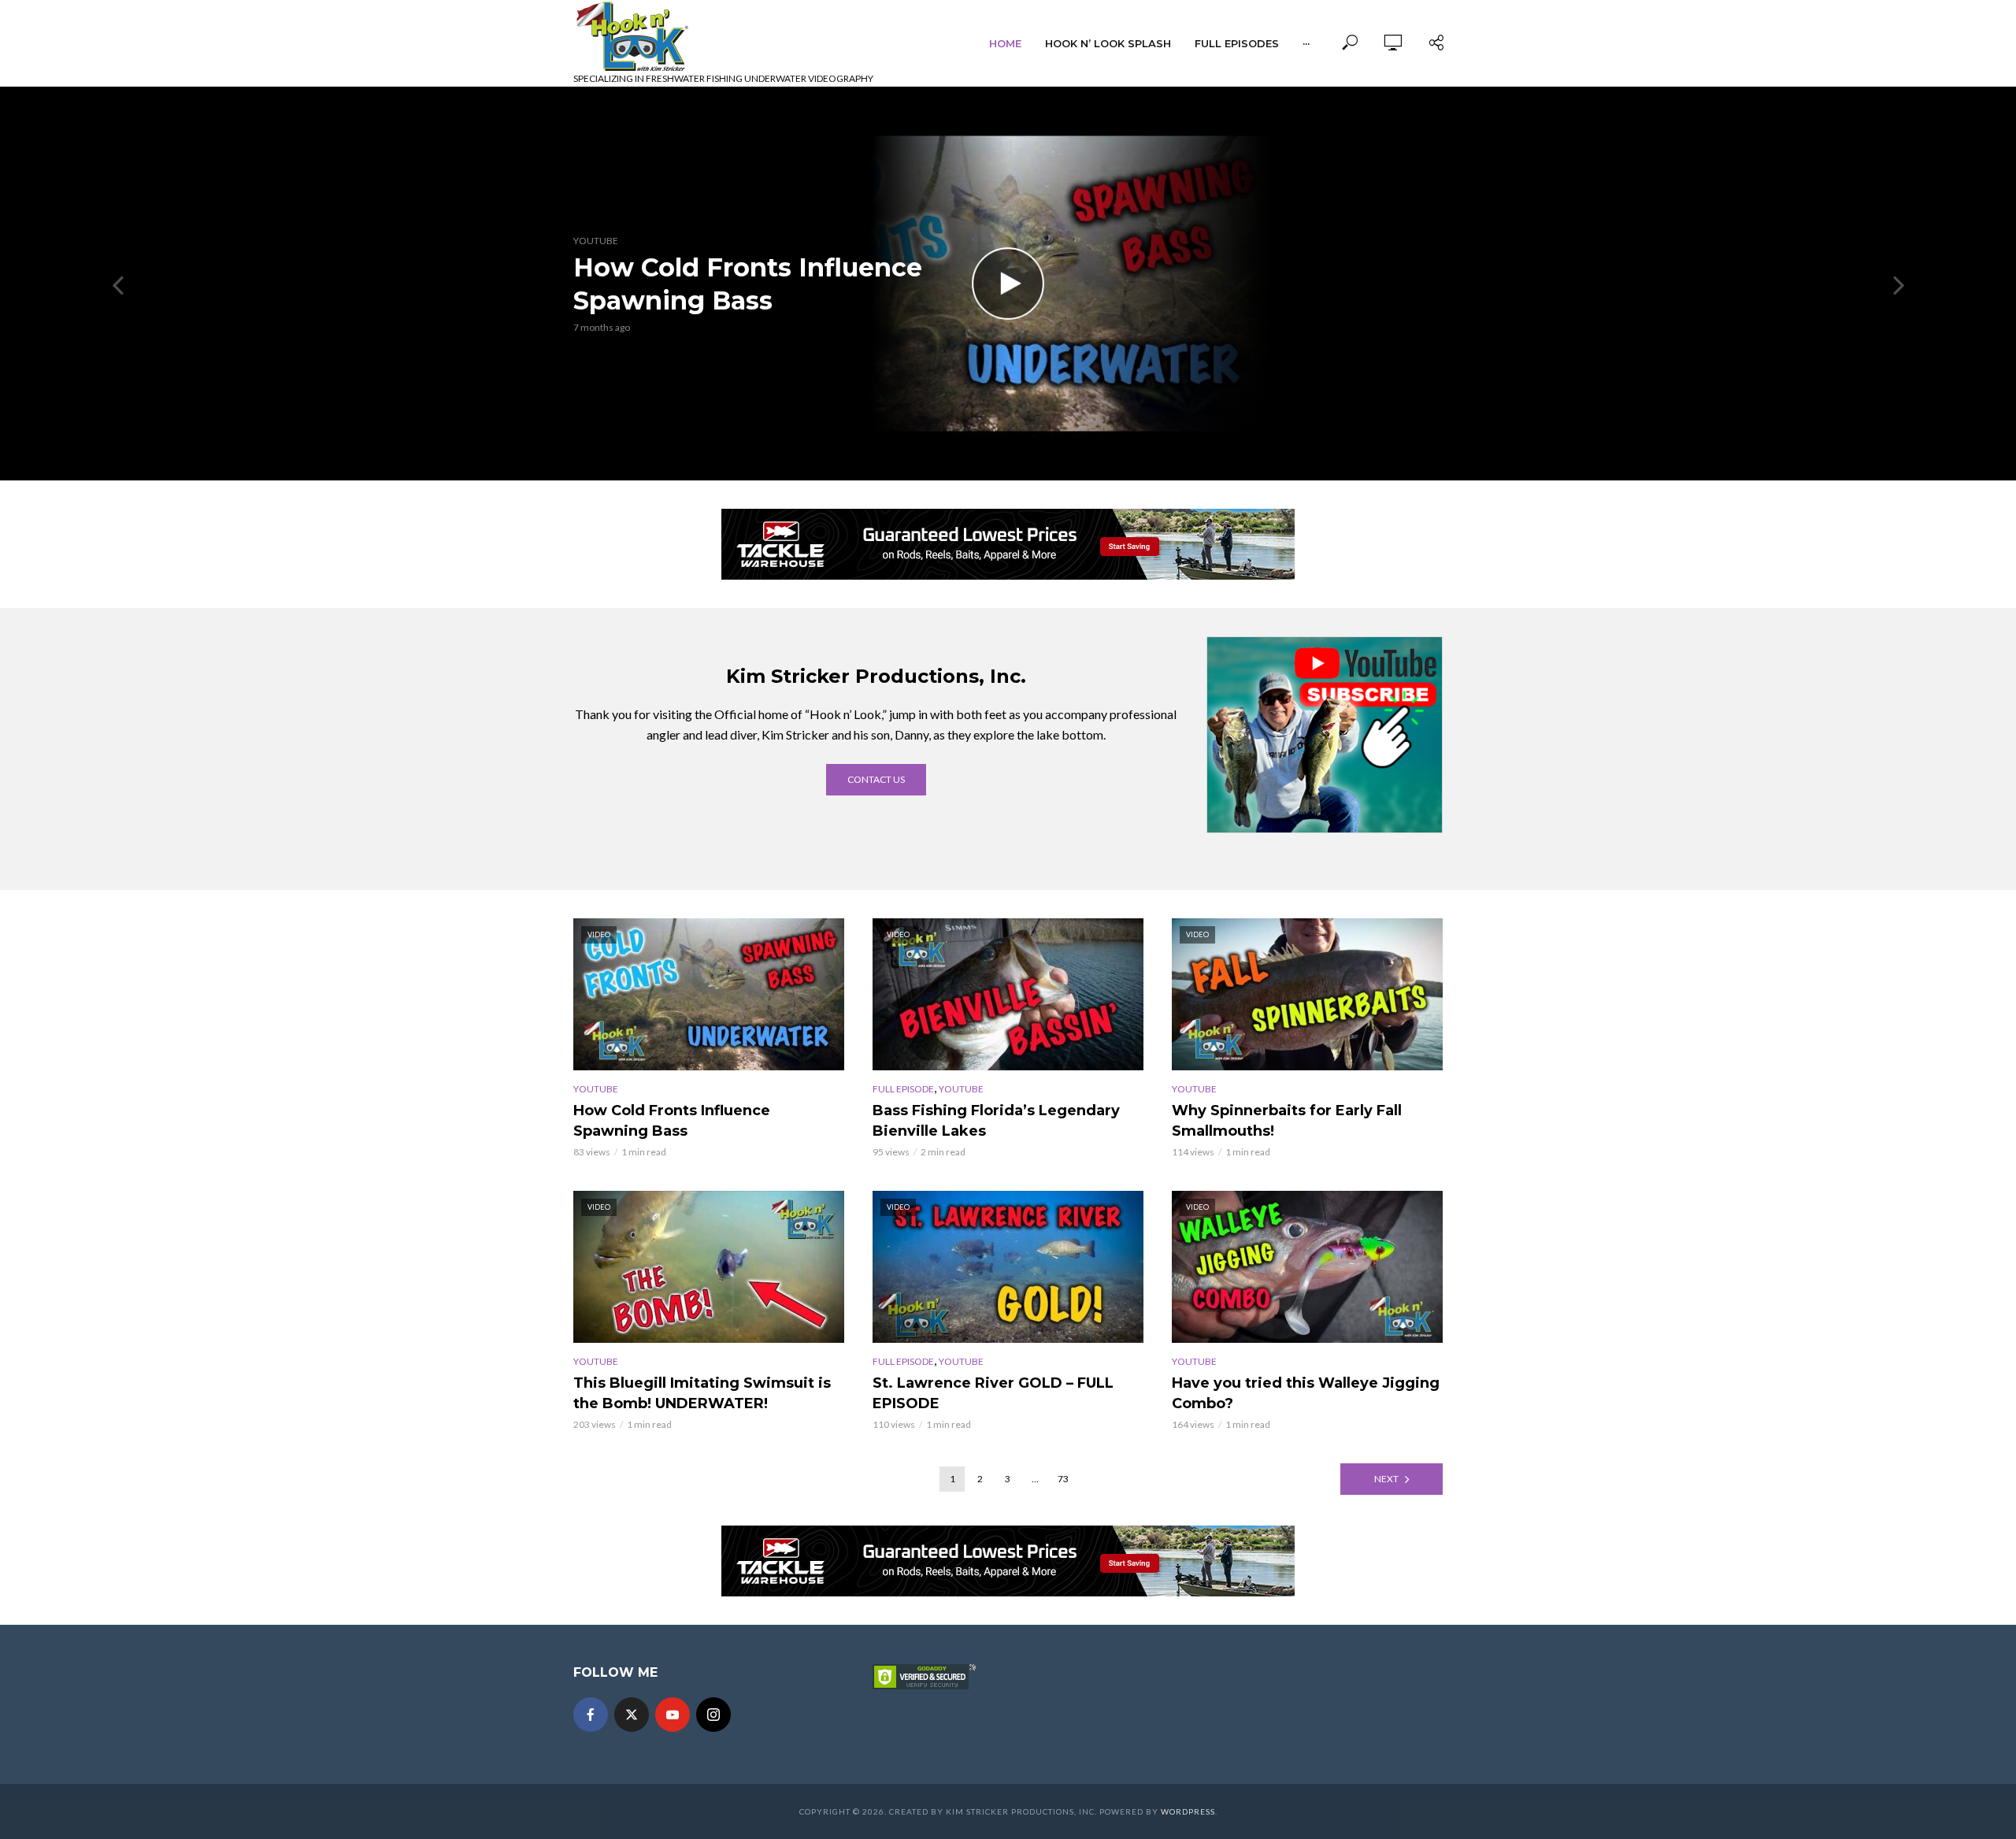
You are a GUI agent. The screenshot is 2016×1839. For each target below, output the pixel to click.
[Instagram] (713, 1715)
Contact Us (876, 779)
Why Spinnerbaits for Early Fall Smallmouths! (1287, 1121)
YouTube (596, 241)
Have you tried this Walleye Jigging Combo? (1306, 1393)
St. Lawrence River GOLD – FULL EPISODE (993, 1393)
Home (1005, 43)
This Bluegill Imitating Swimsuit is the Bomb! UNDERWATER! (702, 1393)
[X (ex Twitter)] (632, 1715)
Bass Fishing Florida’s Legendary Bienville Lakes (996, 1121)
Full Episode (903, 1089)
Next (1386, 1479)
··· (1306, 43)
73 (1063, 1479)
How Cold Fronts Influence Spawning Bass (748, 284)
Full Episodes (1237, 43)
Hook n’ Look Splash (1108, 43)
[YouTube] (673, 1715)
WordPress (1188, 1811)
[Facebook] (591, 1715)
